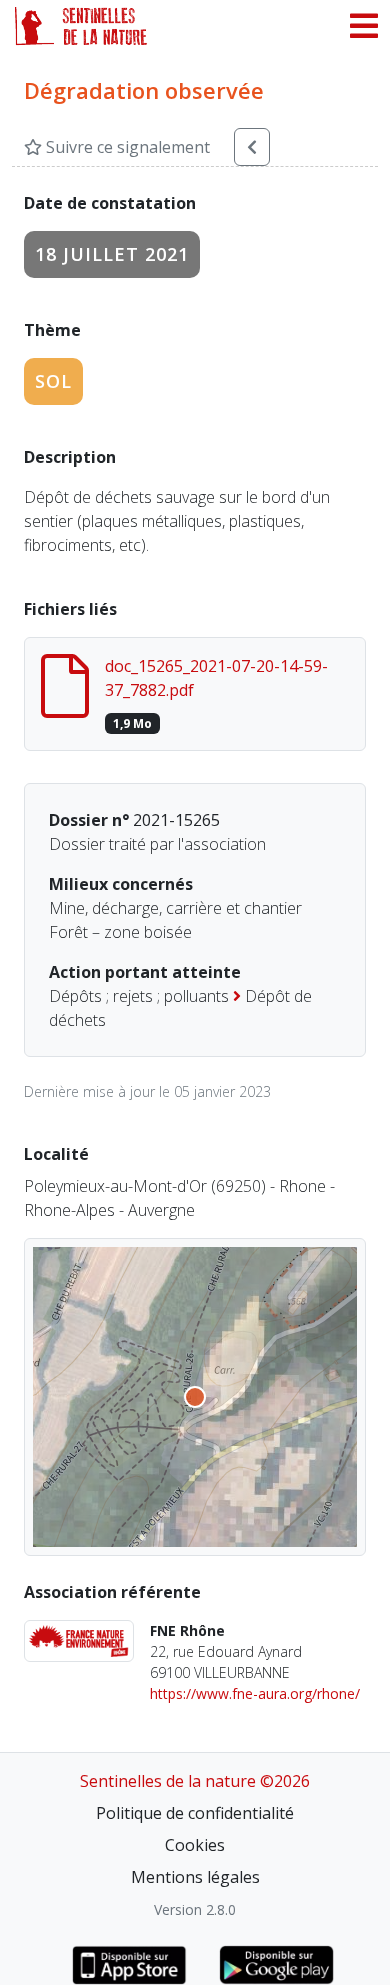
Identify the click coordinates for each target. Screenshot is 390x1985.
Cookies (195, 1845)
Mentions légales (195, 1877)
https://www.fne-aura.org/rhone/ (255, 1693)
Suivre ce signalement (126, 147)
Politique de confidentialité (195, 1813)
